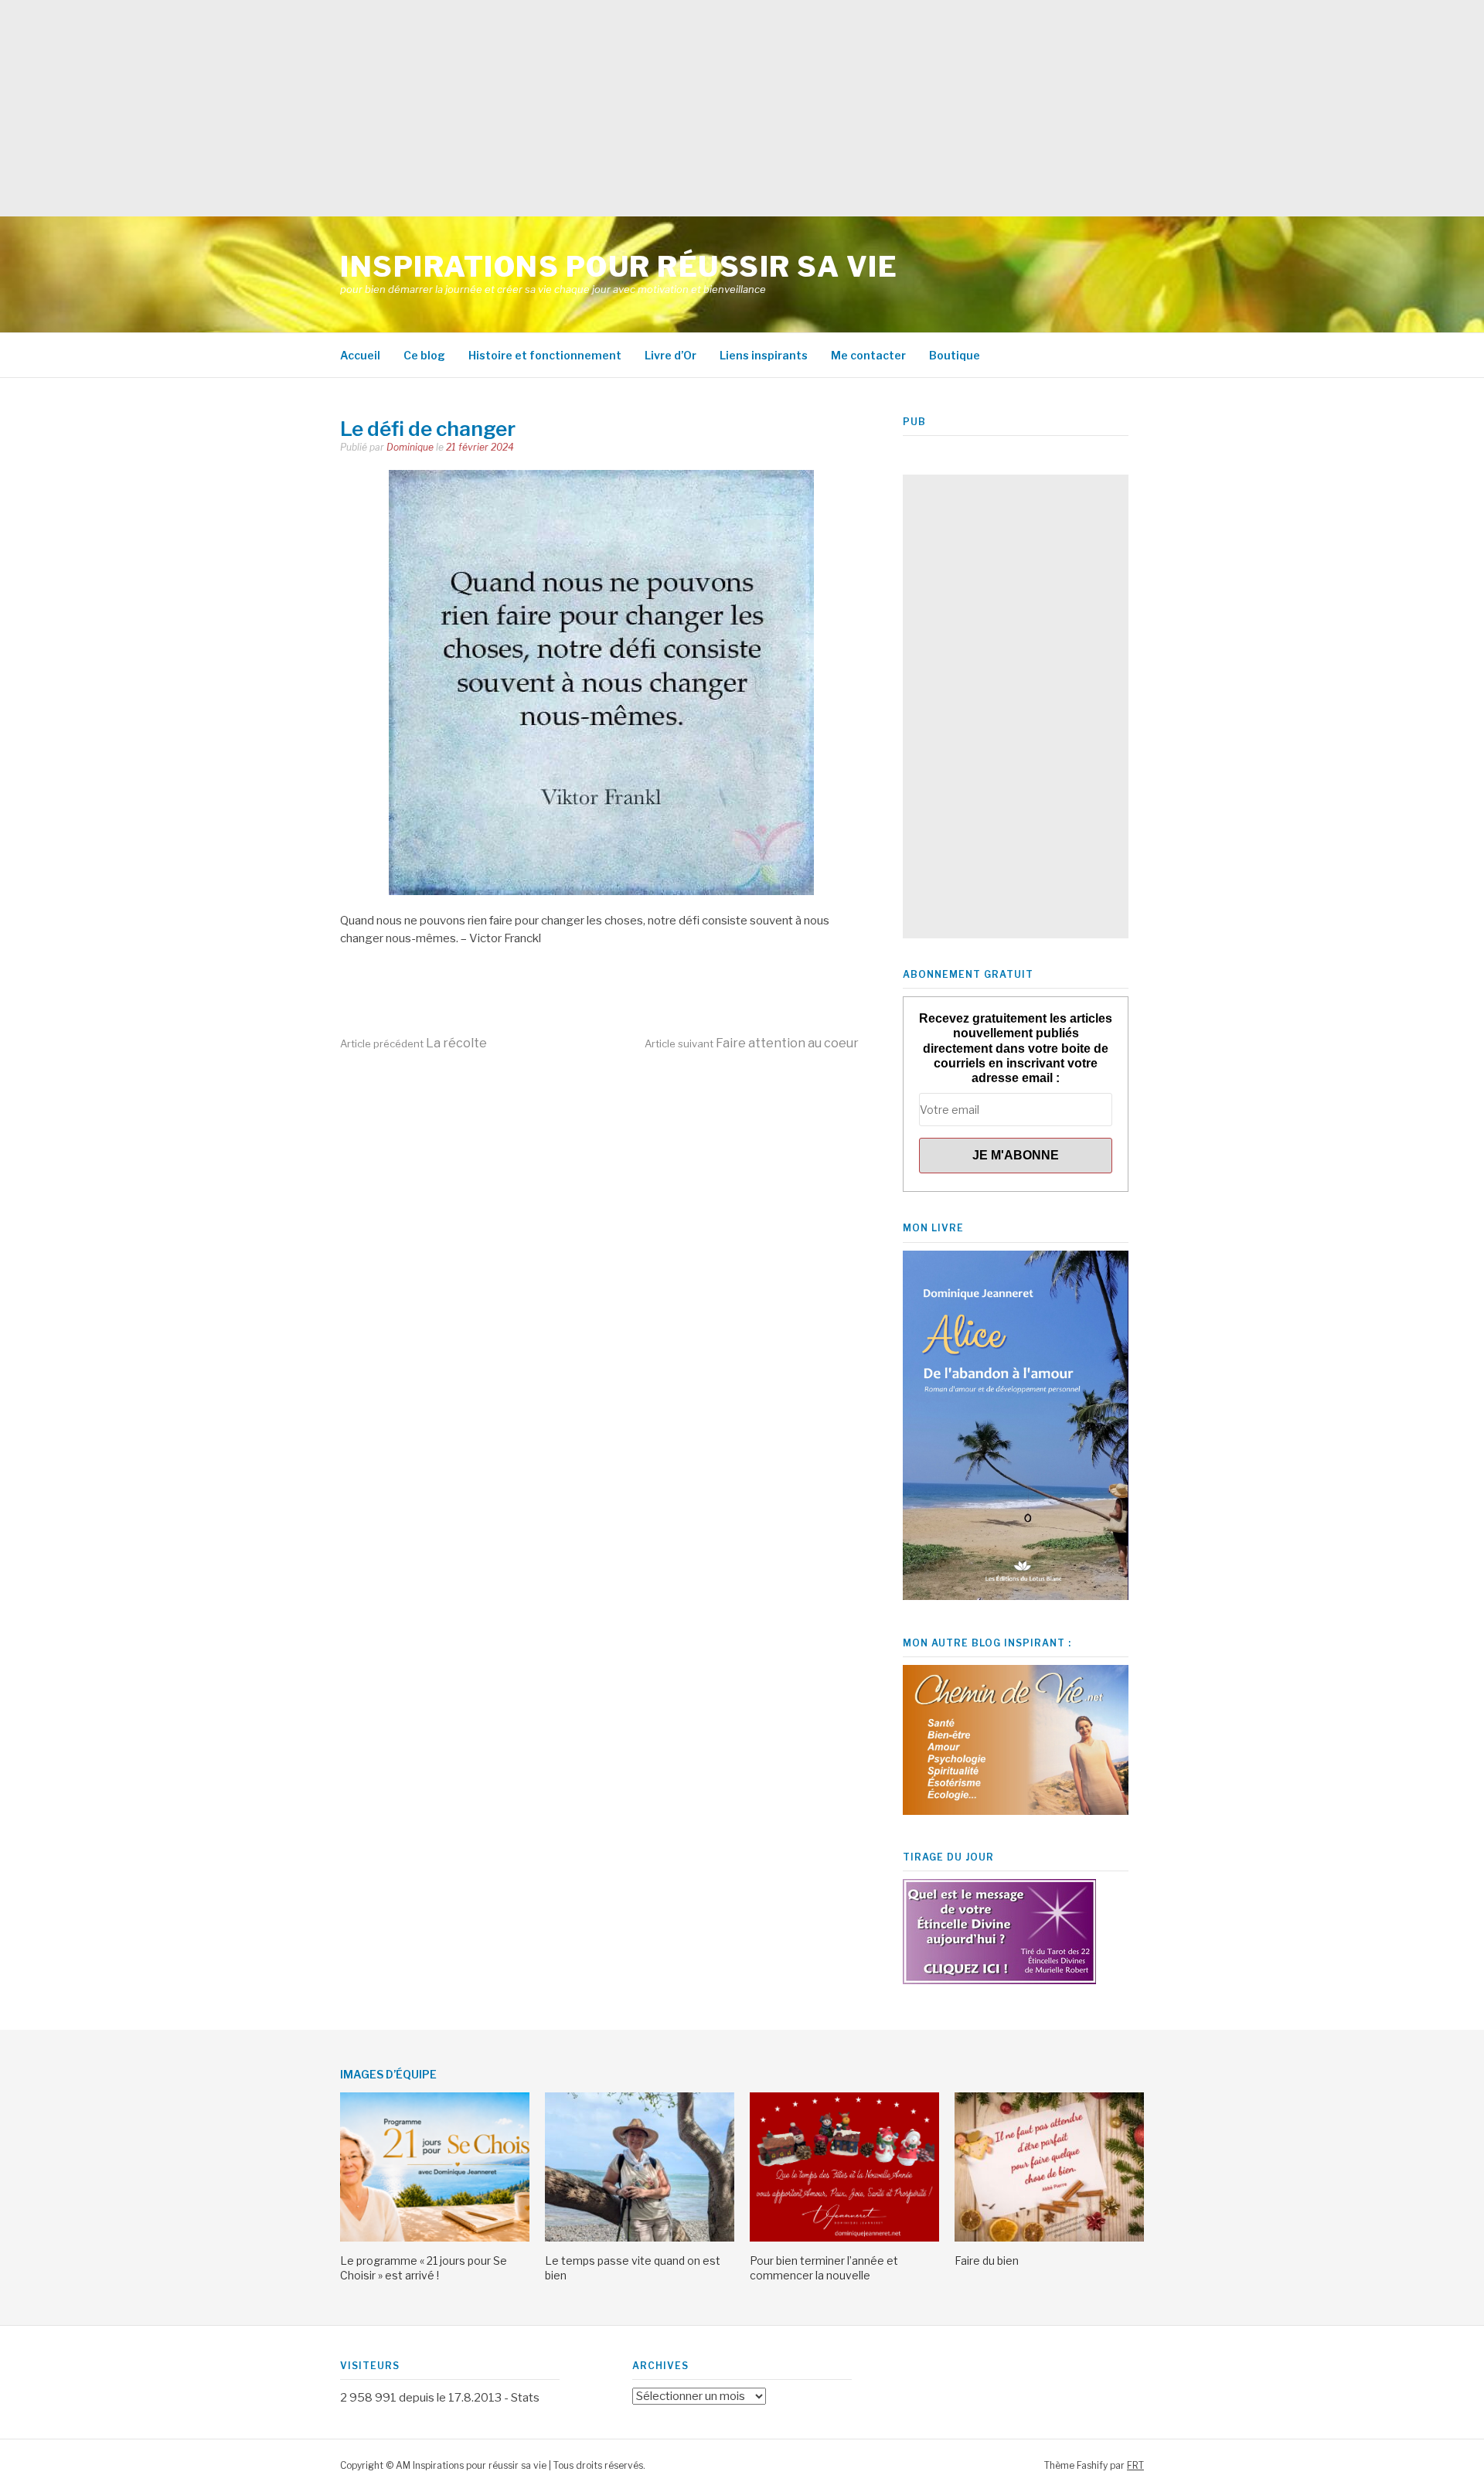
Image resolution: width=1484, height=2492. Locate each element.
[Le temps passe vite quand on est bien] (640, 2238)
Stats (525, 2398)
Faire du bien (987, 2261)
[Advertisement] (464, 108)
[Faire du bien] (1049, 2238)
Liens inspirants (764, 355)
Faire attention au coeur (752, 1043)
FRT (1135, 2465)
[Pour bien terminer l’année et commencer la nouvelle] (844, 2238)
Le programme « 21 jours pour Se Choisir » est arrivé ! (424, 2267)
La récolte (414, 1043)
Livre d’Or (671, 355)
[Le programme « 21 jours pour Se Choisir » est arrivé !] (435, 2238)
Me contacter (868, 355)
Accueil (360, 355)
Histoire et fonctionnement (545, 355)
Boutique (955, 355)
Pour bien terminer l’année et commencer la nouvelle (824, 2267)
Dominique (410, 447)
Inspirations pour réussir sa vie (619, 267)
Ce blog (424, 355)
